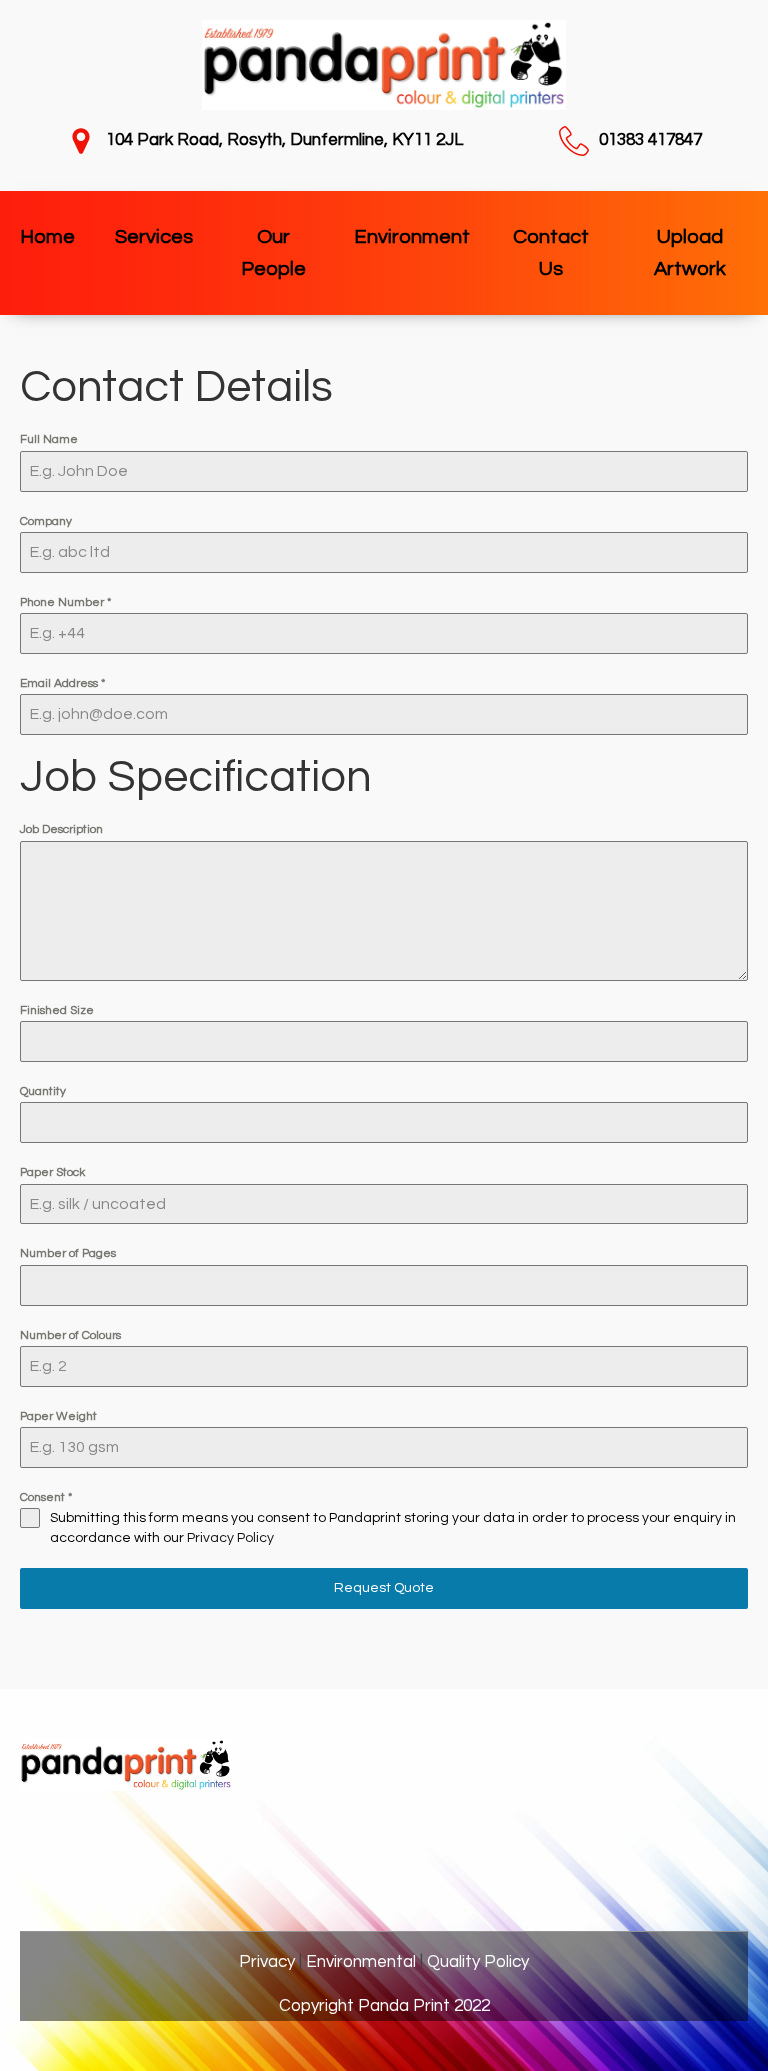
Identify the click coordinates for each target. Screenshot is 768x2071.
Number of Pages (68, 1253)
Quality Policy (478, 1962)
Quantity (43, 1091)
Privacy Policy (230, 1538)
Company (46, 521)
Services (154, 237)
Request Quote (384, 1588)
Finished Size (57, 1010)
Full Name (49, 439)
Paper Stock (52, 1172)
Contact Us (551, 253)
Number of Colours (70, 1335)
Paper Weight (58, 1416)
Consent (46, 1497)
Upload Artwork (690, 253)
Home (47, 237)
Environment (412, 237)
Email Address (62, 683)
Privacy (267, 1962)
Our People (273, 253)
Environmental (361, 1962)
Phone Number (65, 602)
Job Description (61, 829)
